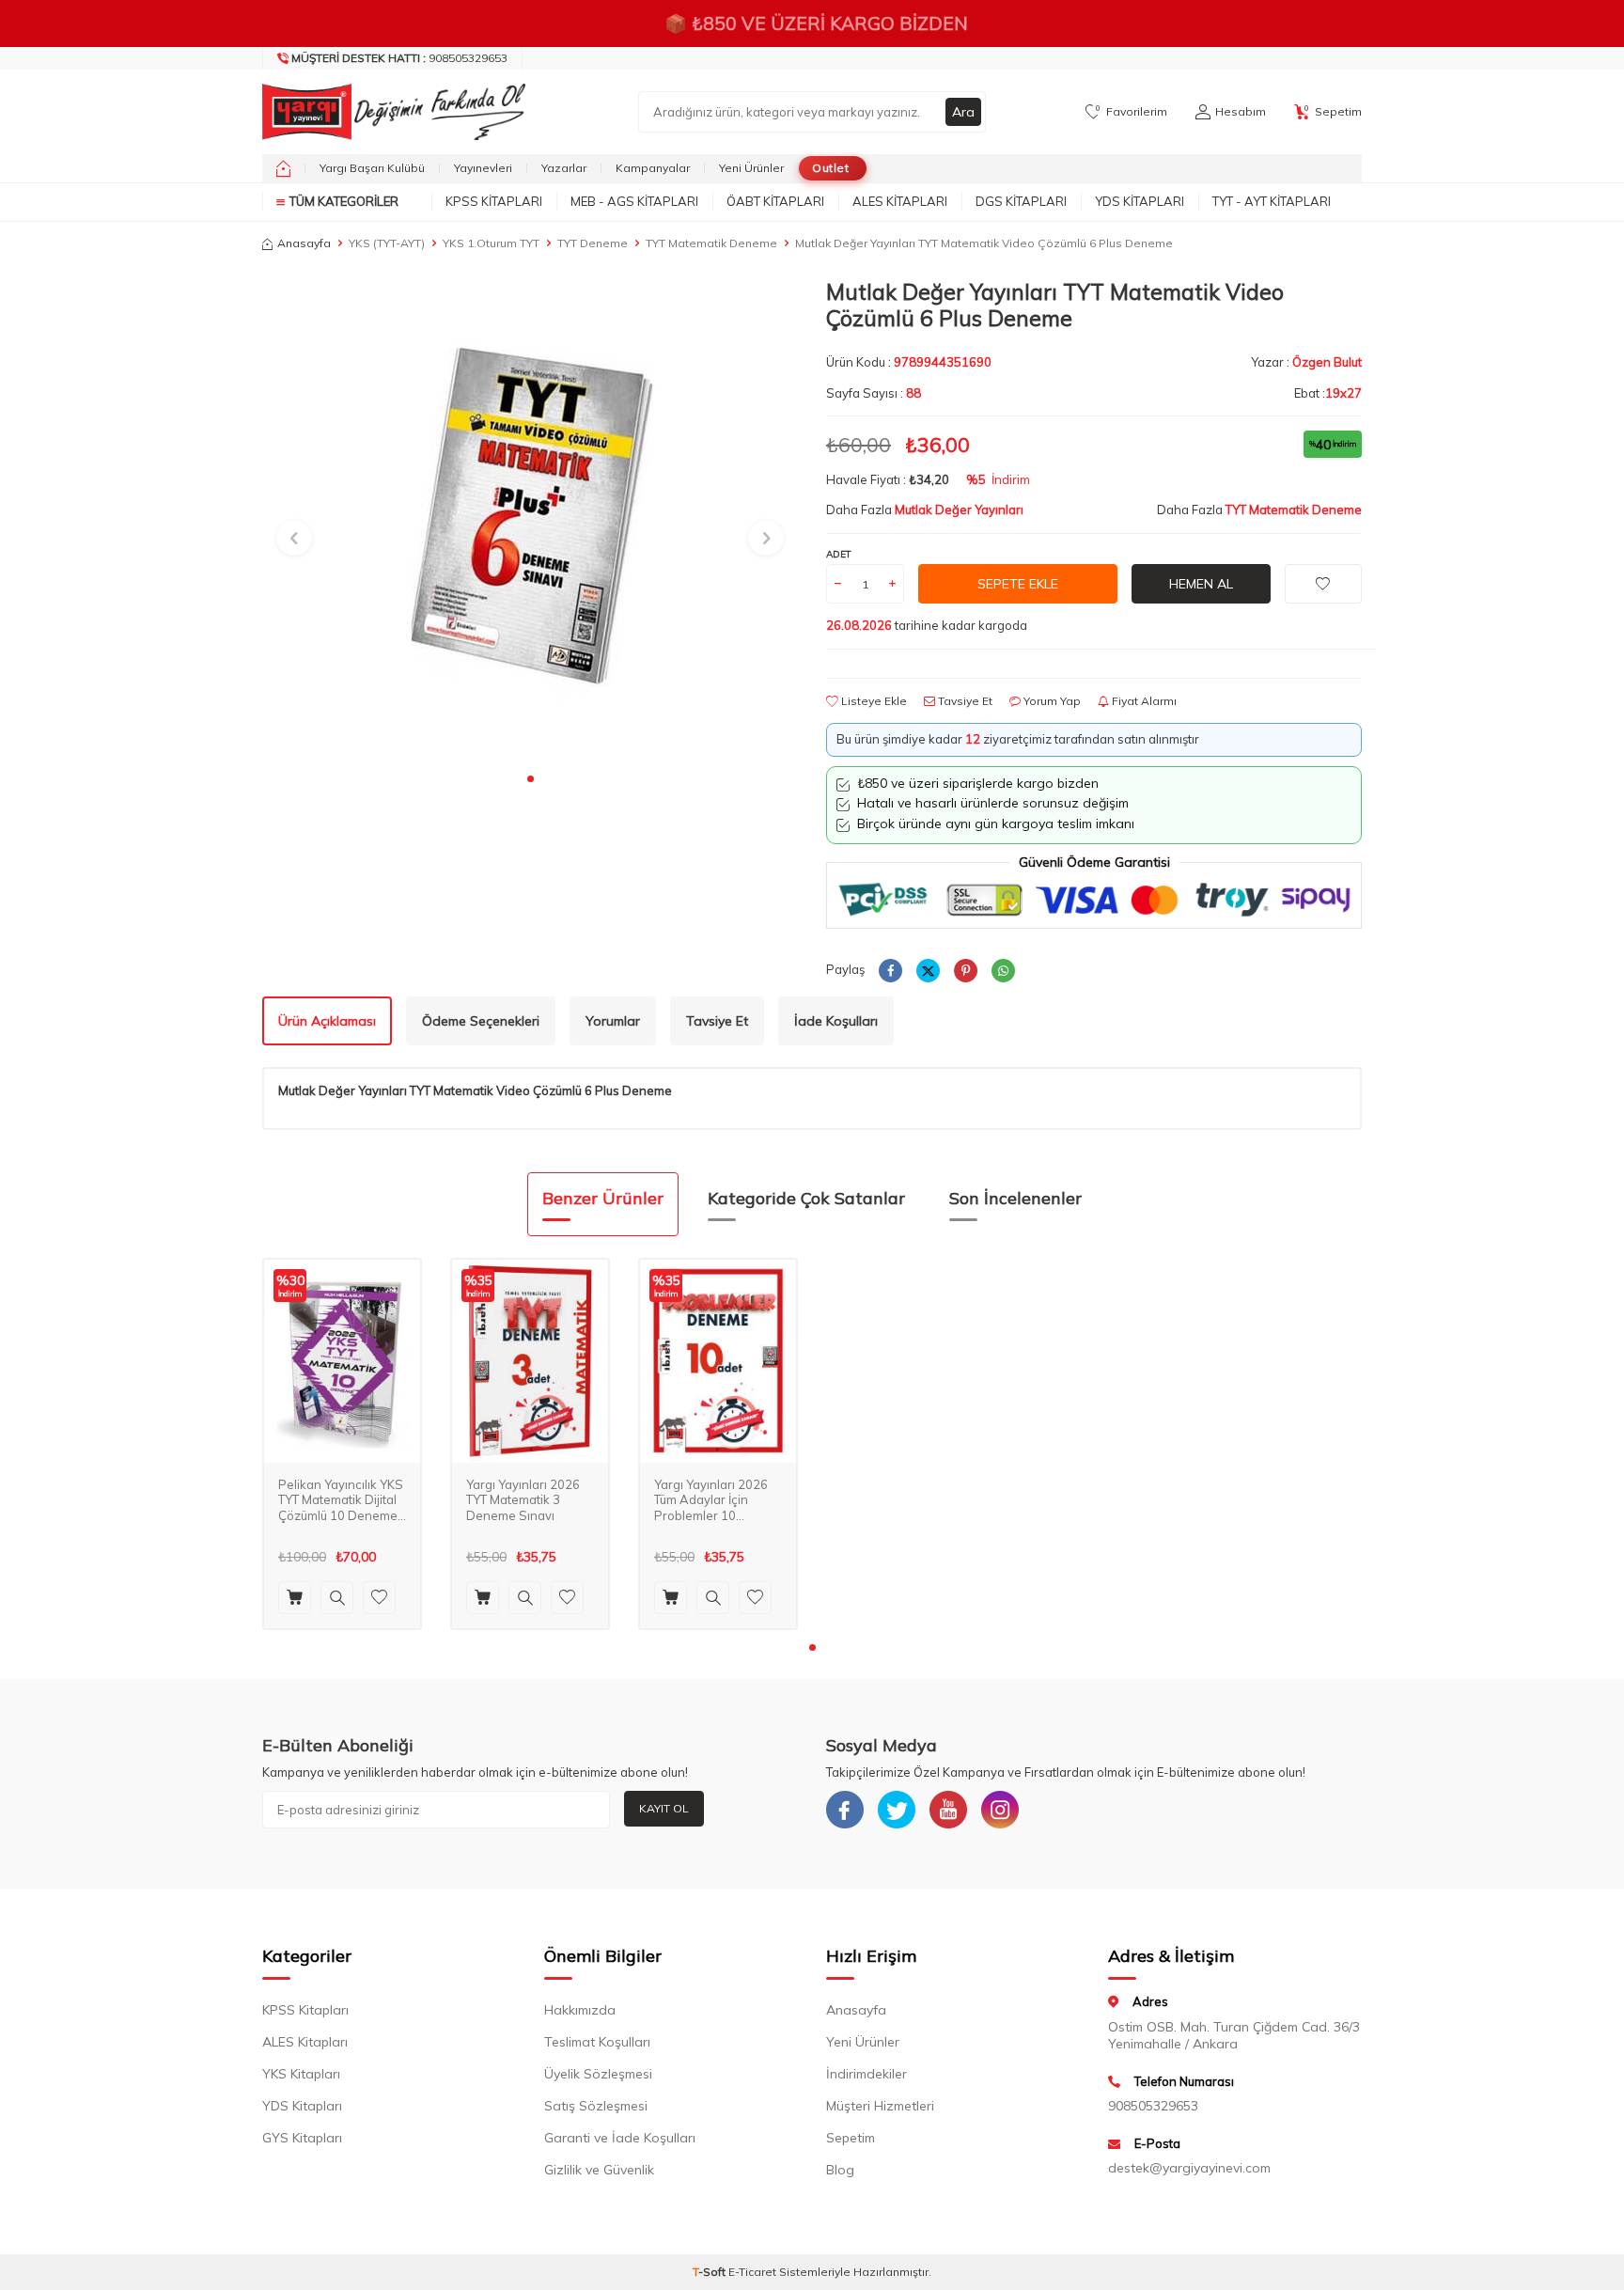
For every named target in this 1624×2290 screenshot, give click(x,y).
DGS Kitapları (1021, 201)
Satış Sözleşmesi (596, 2106)
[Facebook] (845, 1810)
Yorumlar (613, 1021)
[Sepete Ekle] (295, 1598)
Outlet (830, 168)
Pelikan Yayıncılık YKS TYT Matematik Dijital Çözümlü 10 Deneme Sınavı (341, 1501)
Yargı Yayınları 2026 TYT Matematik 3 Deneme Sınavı (523, 1500)
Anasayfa (304, 243)
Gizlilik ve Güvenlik (599, 2170)
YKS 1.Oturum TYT (491, 243)
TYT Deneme (593, 243)
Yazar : (1306, 362)
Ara (963, 112)
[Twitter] (897, 1810)
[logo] (389, 112)
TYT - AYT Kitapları (1272, 201)
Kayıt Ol (664, 1808)
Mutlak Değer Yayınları (959, 510)
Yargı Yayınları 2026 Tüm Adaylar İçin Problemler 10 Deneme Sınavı (711, 1501)
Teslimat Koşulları (597, 2042)
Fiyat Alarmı (1143, 701)
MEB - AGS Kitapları (634, 201)
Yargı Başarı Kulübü (372, 168)
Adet (839, 554)
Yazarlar (564, 168)
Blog (840, 2170)
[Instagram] (1000, 1810)
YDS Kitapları (1140, 201)
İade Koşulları (836, 1021)
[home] (283, 168)
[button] (531, 779)
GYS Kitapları (302, 2138)
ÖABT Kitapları (775, 201)
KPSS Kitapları (494, 201)
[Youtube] (948, 1810)
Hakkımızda (580, 2010)
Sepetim (851, 2138)
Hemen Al (1201, 584)
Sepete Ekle (1018, 584)
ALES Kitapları (900, 201)
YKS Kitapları (301, 2074)
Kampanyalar (653, 168)
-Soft (710, 2272)
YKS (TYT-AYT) (387, 243)
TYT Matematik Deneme (711, 243)
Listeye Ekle (873, 701)
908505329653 (399, 58)
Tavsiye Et (964, 701)
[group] (530, 520)
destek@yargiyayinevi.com (1189, 2168)
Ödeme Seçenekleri (481, 1021)
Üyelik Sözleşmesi (598, 2074)
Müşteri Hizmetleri (880, 2106)
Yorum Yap (1051, 701)
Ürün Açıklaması (327, 1021)
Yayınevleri (483, 168)
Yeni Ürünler (751, 168)
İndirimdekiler (867, 2074)
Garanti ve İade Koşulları (620, 2138)
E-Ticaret (752, 2272)
